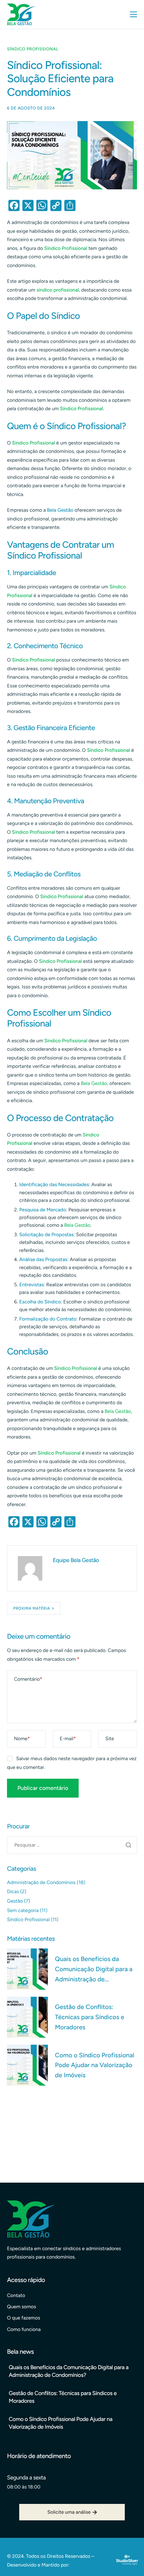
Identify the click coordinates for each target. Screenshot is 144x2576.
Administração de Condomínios (41, 1882)
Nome (22, 1739)
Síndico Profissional (33, 49)
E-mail (68, 1739)
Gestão (15, 1901)
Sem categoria (23, 1910)
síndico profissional (57, 290)
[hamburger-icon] (134, 14)
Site (110, 1739)
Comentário (28, 1679)
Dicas (13, 1892)
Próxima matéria (32, 1608)
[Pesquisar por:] (72, 1845)
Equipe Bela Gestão (76, 1560)
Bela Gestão (94, 1083)
